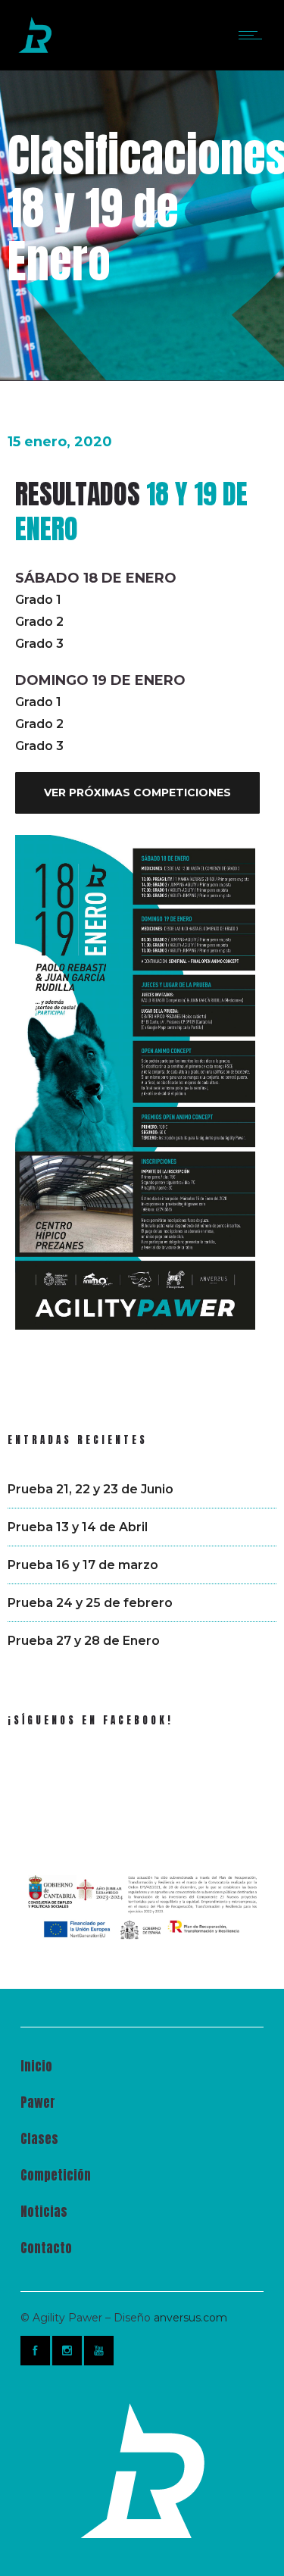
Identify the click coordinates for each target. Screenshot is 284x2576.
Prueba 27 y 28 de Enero (84, 1641)
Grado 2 (39, 622)
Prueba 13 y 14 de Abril (78, 1527)
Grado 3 (39, 644)
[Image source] (142, 2471)
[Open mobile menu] (254, 35)
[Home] (35, 50)
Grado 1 (38, 600)
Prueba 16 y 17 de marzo (83, 1565)
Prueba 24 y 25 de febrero (90, 1603)
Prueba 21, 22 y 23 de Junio (91, 1489)
